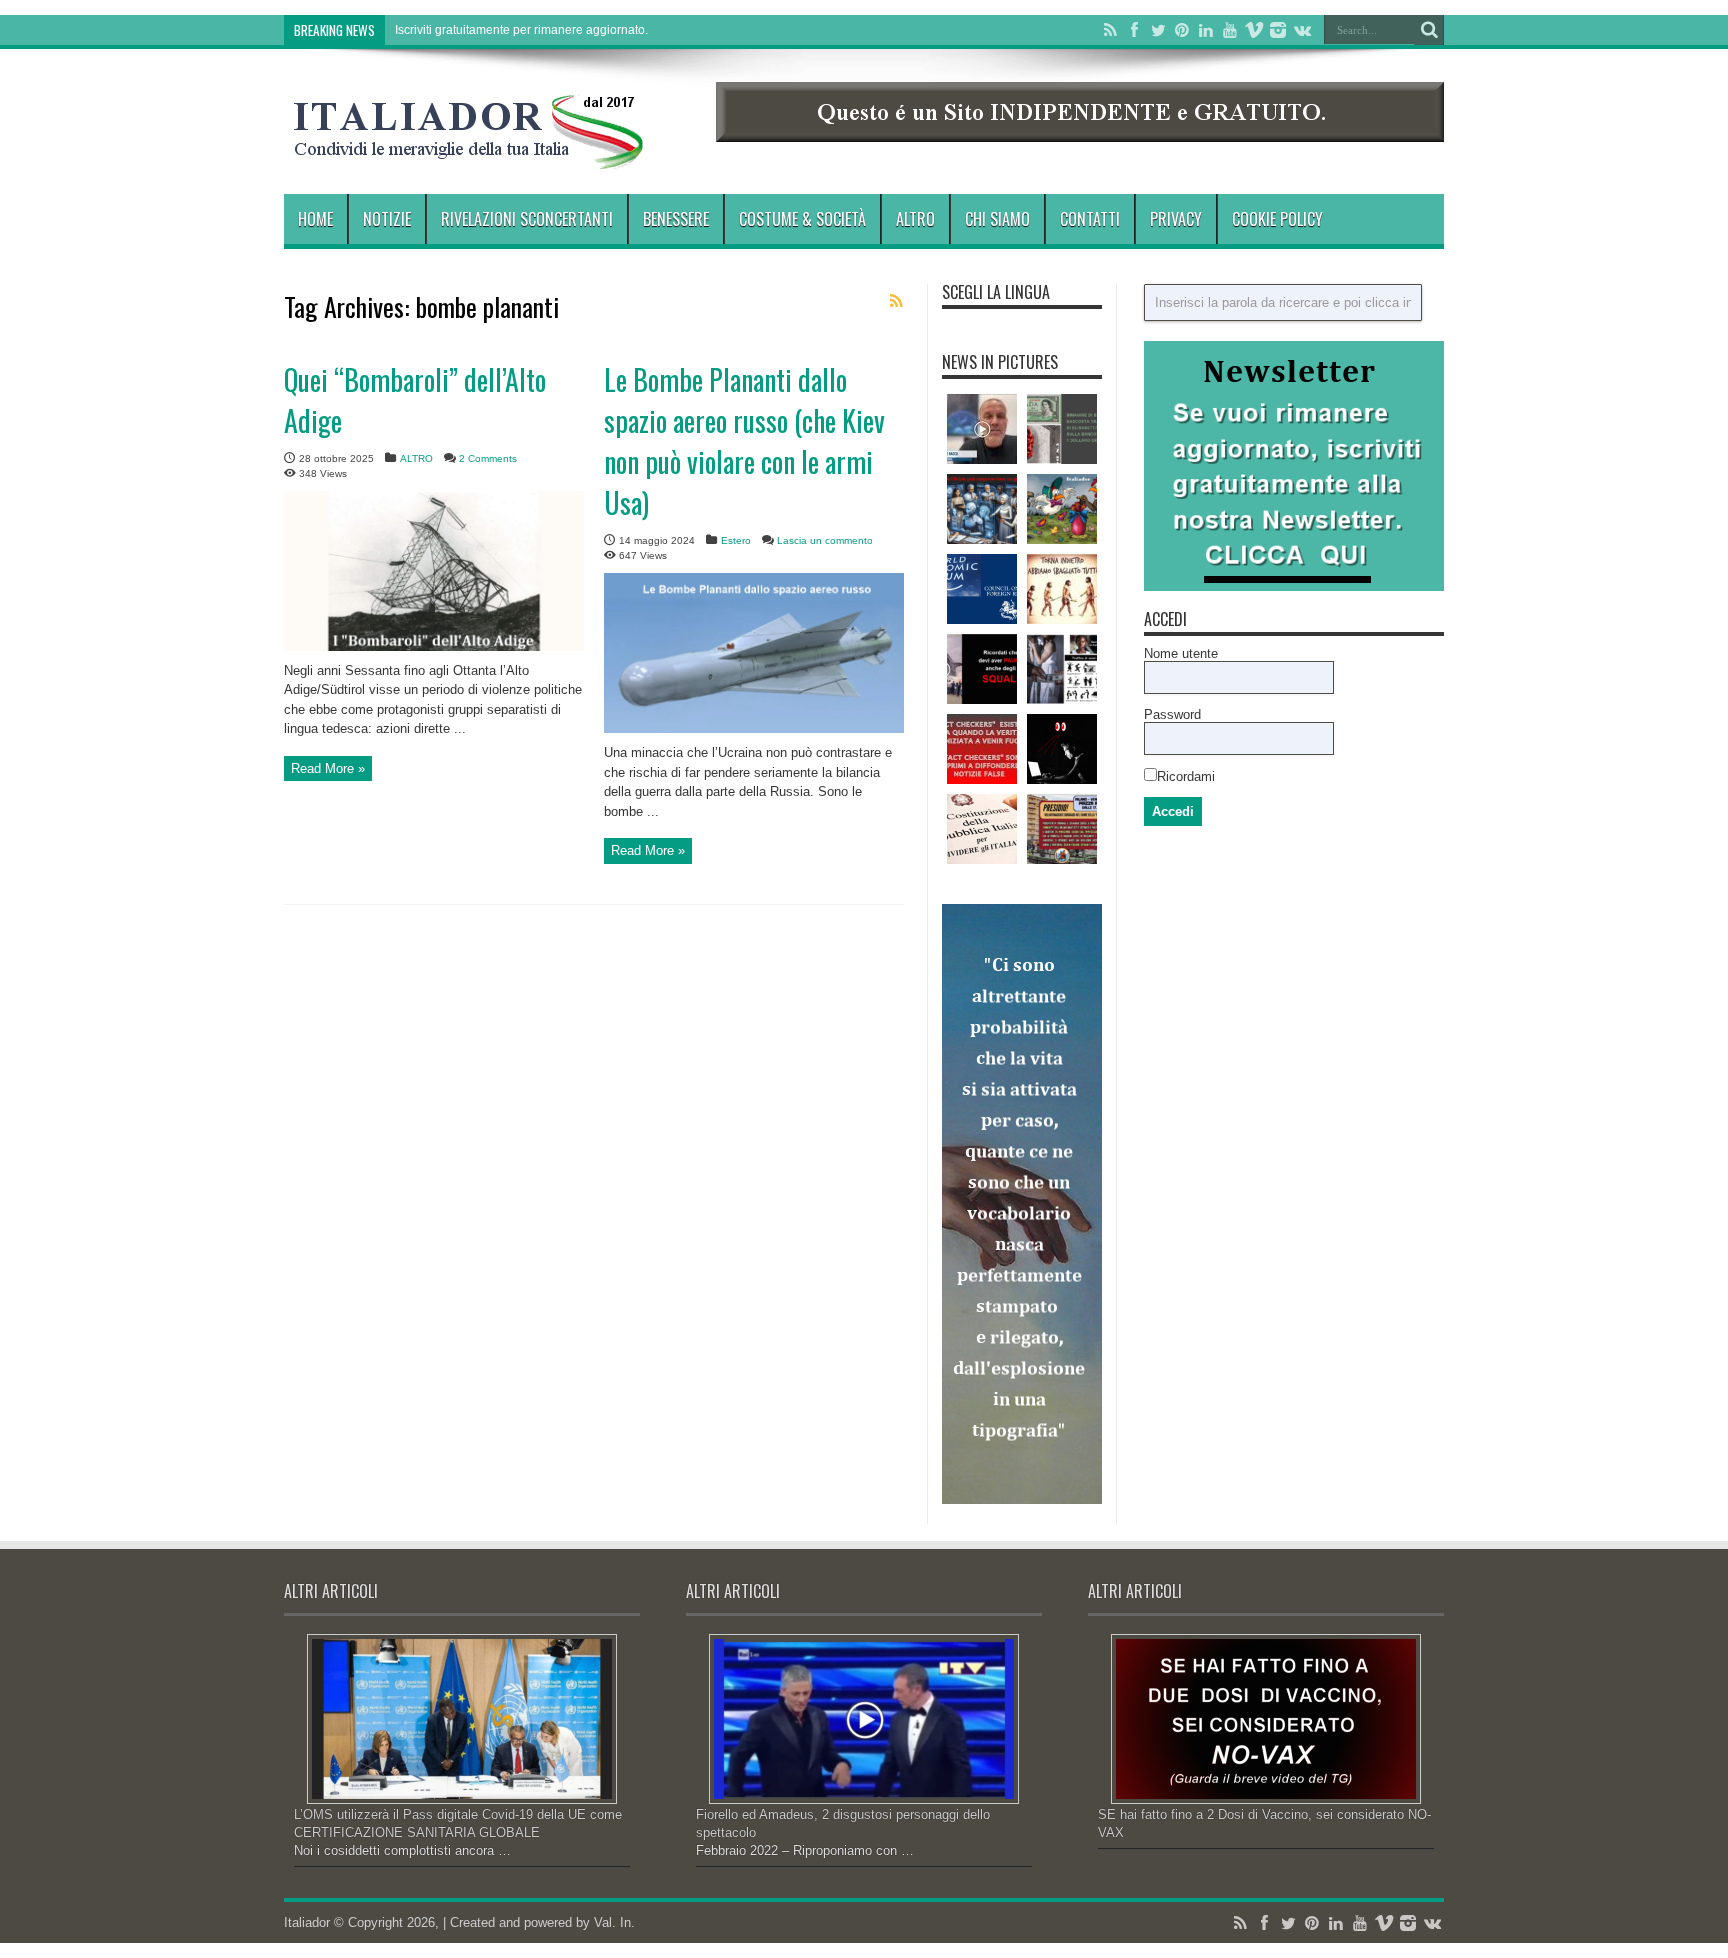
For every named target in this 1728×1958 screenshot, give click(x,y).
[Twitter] (1158, 30)
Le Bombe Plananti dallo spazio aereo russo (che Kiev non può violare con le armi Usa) (744, 441)
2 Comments (488, 458)
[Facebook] (1134, 30)
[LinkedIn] (1206, 30)
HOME (315, 219)
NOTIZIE (387, 219)
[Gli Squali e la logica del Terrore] (982, 669)
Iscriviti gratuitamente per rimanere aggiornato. (521, 30)
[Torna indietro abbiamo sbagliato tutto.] (1062, 589)
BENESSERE (676, 219)
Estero (736, 540)
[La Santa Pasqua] (1062, 509)
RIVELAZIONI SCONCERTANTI (527, 219)
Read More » (328, 768)
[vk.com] (1302, 30)
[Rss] (1110, 30)
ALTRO (915, 219)
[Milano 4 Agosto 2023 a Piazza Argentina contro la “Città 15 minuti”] (1062, 829)
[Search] (1429, 30)
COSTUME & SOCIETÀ (802, 219)
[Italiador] (469, 154)
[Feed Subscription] (896, 301)
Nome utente (1181, 653)
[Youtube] (1230, 30)
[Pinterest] (1182, 30)
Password (1172, 714)
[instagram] (1278, 30)
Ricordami (1186, 776)
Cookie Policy (1277, 219)
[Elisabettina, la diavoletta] (1062, 429)
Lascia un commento (825, 540)
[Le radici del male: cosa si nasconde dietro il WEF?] (982, 589)
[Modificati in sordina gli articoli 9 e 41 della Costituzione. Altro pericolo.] (982, 829)
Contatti (1090, 219)
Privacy (1176, 219)
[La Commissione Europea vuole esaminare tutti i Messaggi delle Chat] (1062, 749)
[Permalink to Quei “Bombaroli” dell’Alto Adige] (434, 646)
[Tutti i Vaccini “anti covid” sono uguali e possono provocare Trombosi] (982, 429)
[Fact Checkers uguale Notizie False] (982, 749)
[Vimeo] (1254, 30)
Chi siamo (997, 219)
